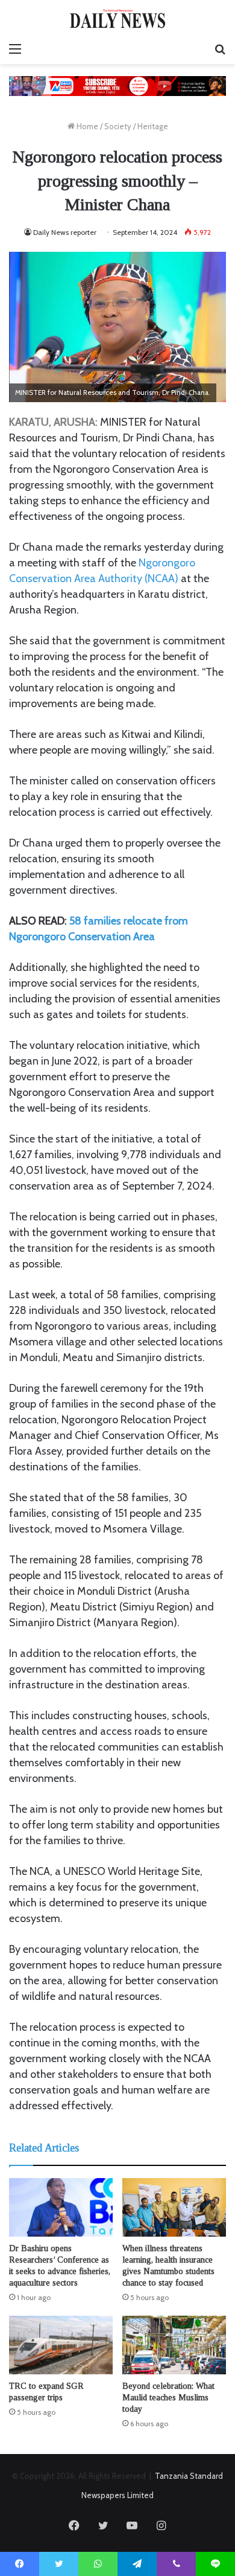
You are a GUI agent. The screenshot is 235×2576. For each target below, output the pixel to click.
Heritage (153, 126)
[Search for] (220, 49)
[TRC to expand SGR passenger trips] (61, 2345)
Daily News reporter (65, 232)
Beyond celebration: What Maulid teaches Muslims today (168, 2398)
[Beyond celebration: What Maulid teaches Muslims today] (174, 2345)
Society (118, 126)
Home (86, 126)
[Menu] (15, 49)
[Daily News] (117, 18)
